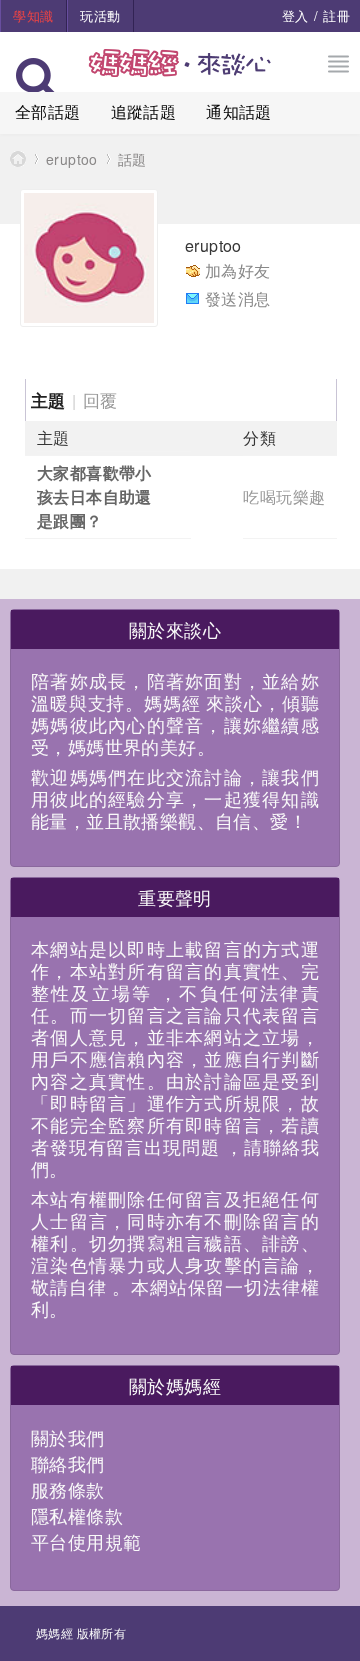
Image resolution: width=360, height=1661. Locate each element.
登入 (295, 15)
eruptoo (72, 159)
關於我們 (68, 1437)
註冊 (336, 15)
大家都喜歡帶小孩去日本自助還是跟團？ (94, 496)
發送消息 (238, 298)
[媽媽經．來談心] (180, 73)
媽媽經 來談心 (18, 158)
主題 (48, 400)
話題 (132, 159)
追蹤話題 (144, 111)
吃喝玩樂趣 (284, 496)
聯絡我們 (68, 1463)
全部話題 (48, 111)
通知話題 (239, 111)
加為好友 (238, 270)
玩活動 (100, 15)
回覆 (100, 399)
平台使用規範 (86, 1541)
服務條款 (68, 1489)
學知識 (33, 15)
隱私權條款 (77, 1515)
